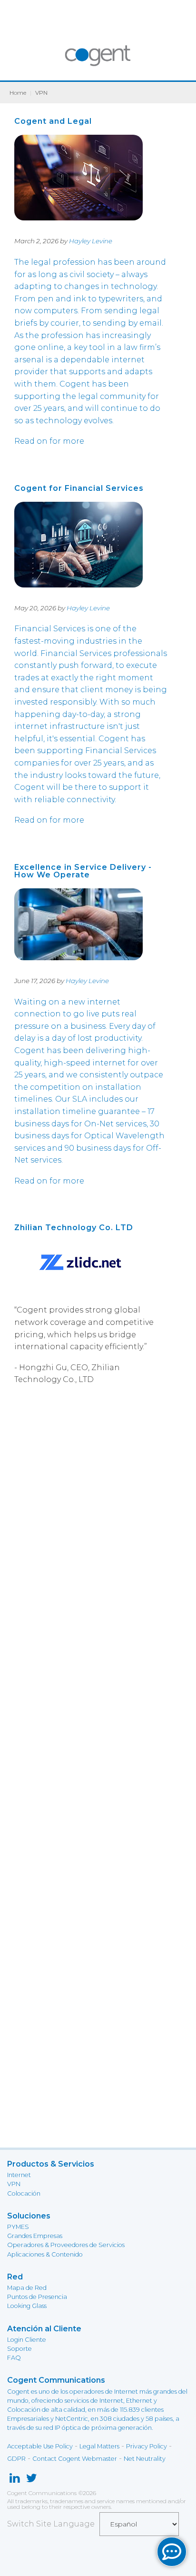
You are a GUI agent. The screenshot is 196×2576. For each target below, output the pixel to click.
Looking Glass (27, 2306)
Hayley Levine (91, 241)
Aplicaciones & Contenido (45, 2254)
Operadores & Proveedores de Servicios (66, 2245)
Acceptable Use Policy (40, 2446)
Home (18, 93)
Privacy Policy (147, 2446)
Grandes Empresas (35, 2236)
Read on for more (49, 441)
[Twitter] (32, 2480)
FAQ (14, 2358)
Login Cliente (27, 2340)
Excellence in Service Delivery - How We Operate (83, 871)
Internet (19, 2175)
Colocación (24, 2193)
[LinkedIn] (15, 2480)
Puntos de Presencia (37, 2297)
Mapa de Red (27, 2288)
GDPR (16, 2459)
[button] (172, 2552)
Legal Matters (99, 2446)
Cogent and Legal (53, 121)
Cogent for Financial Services (79, 488)
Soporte (20, 2349)
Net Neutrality (145, 2459)
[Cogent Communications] (98, 60)
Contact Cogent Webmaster (75, 2459)
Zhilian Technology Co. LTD (74, 1228)
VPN (14, 2184)
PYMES (18, 2227)
